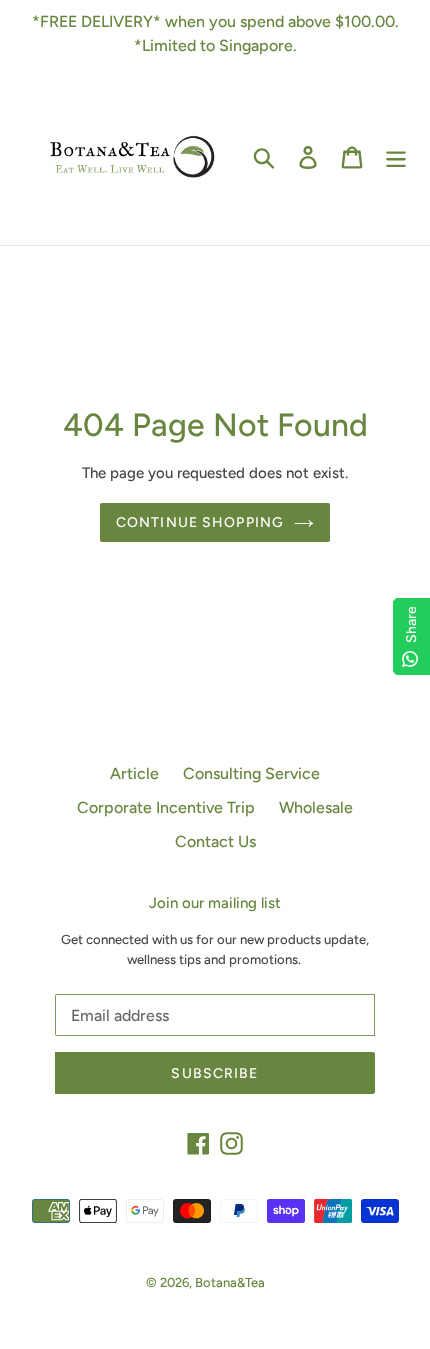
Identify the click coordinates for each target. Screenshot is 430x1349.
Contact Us (215, 841)
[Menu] (396, 156)
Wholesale (316, 807)
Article (134, 773)
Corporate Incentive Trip (166, 807)
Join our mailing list (215, 903)
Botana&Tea (230, 1282)
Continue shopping (200, 522)
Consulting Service (251, 773)
